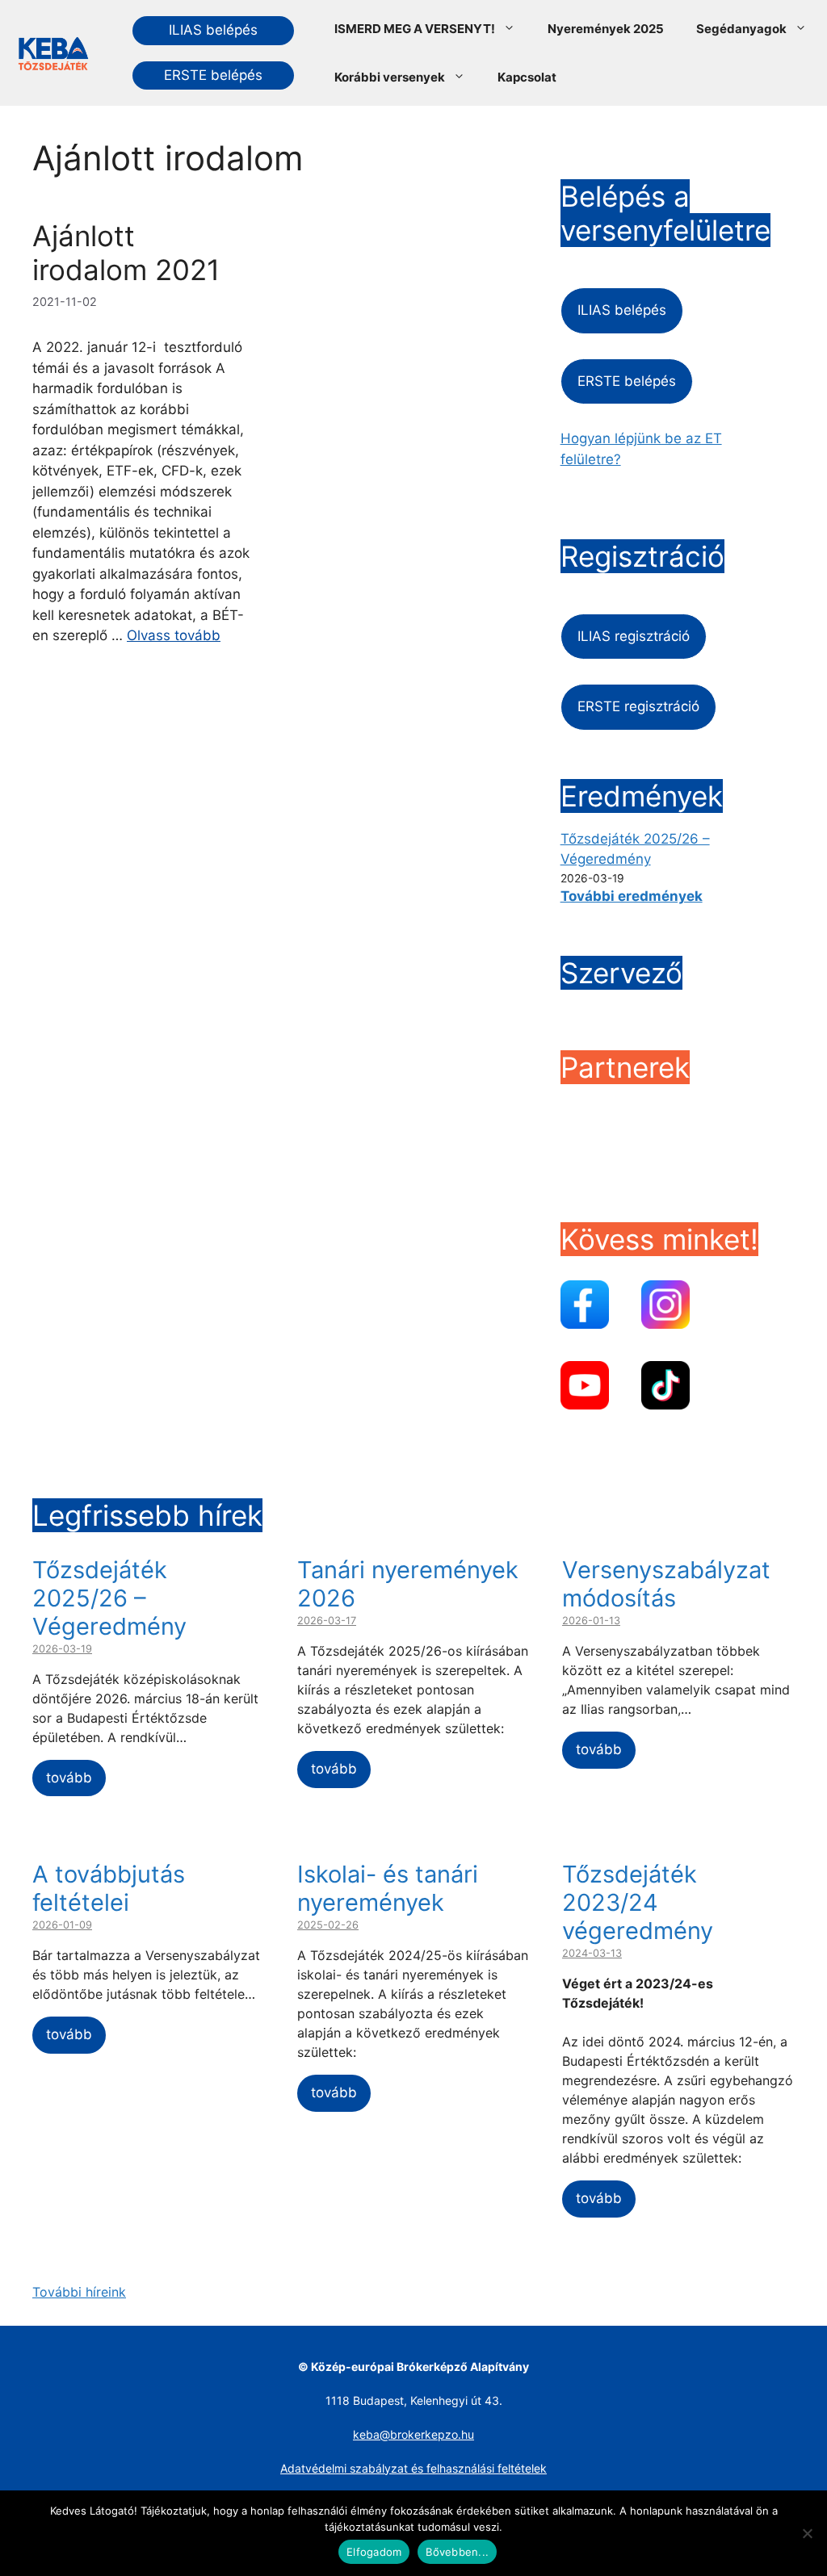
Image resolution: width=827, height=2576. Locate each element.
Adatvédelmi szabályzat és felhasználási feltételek (413, 2468)
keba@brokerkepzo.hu (413, 2434)
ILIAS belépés (213, 30)
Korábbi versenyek (390, 77)
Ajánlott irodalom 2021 (126, 253)
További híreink (79, 2292)
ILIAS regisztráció (634, 636)
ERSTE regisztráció (638, 706)
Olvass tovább (174, 635)
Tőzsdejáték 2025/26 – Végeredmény (109, 1598)
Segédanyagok (741, 29)
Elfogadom (374, 2552)
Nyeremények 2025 (606, 29)
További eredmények (632, 896)
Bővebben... (457, 2552)
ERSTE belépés (213, 75)
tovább (69, 1778)
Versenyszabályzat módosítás (666, 1584)
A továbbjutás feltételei (109, 1888)
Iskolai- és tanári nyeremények (388, 1888)
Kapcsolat (527, 77)
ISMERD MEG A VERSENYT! (415, 29)
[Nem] (807, 2533)
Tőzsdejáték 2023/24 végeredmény (638, 1902)
